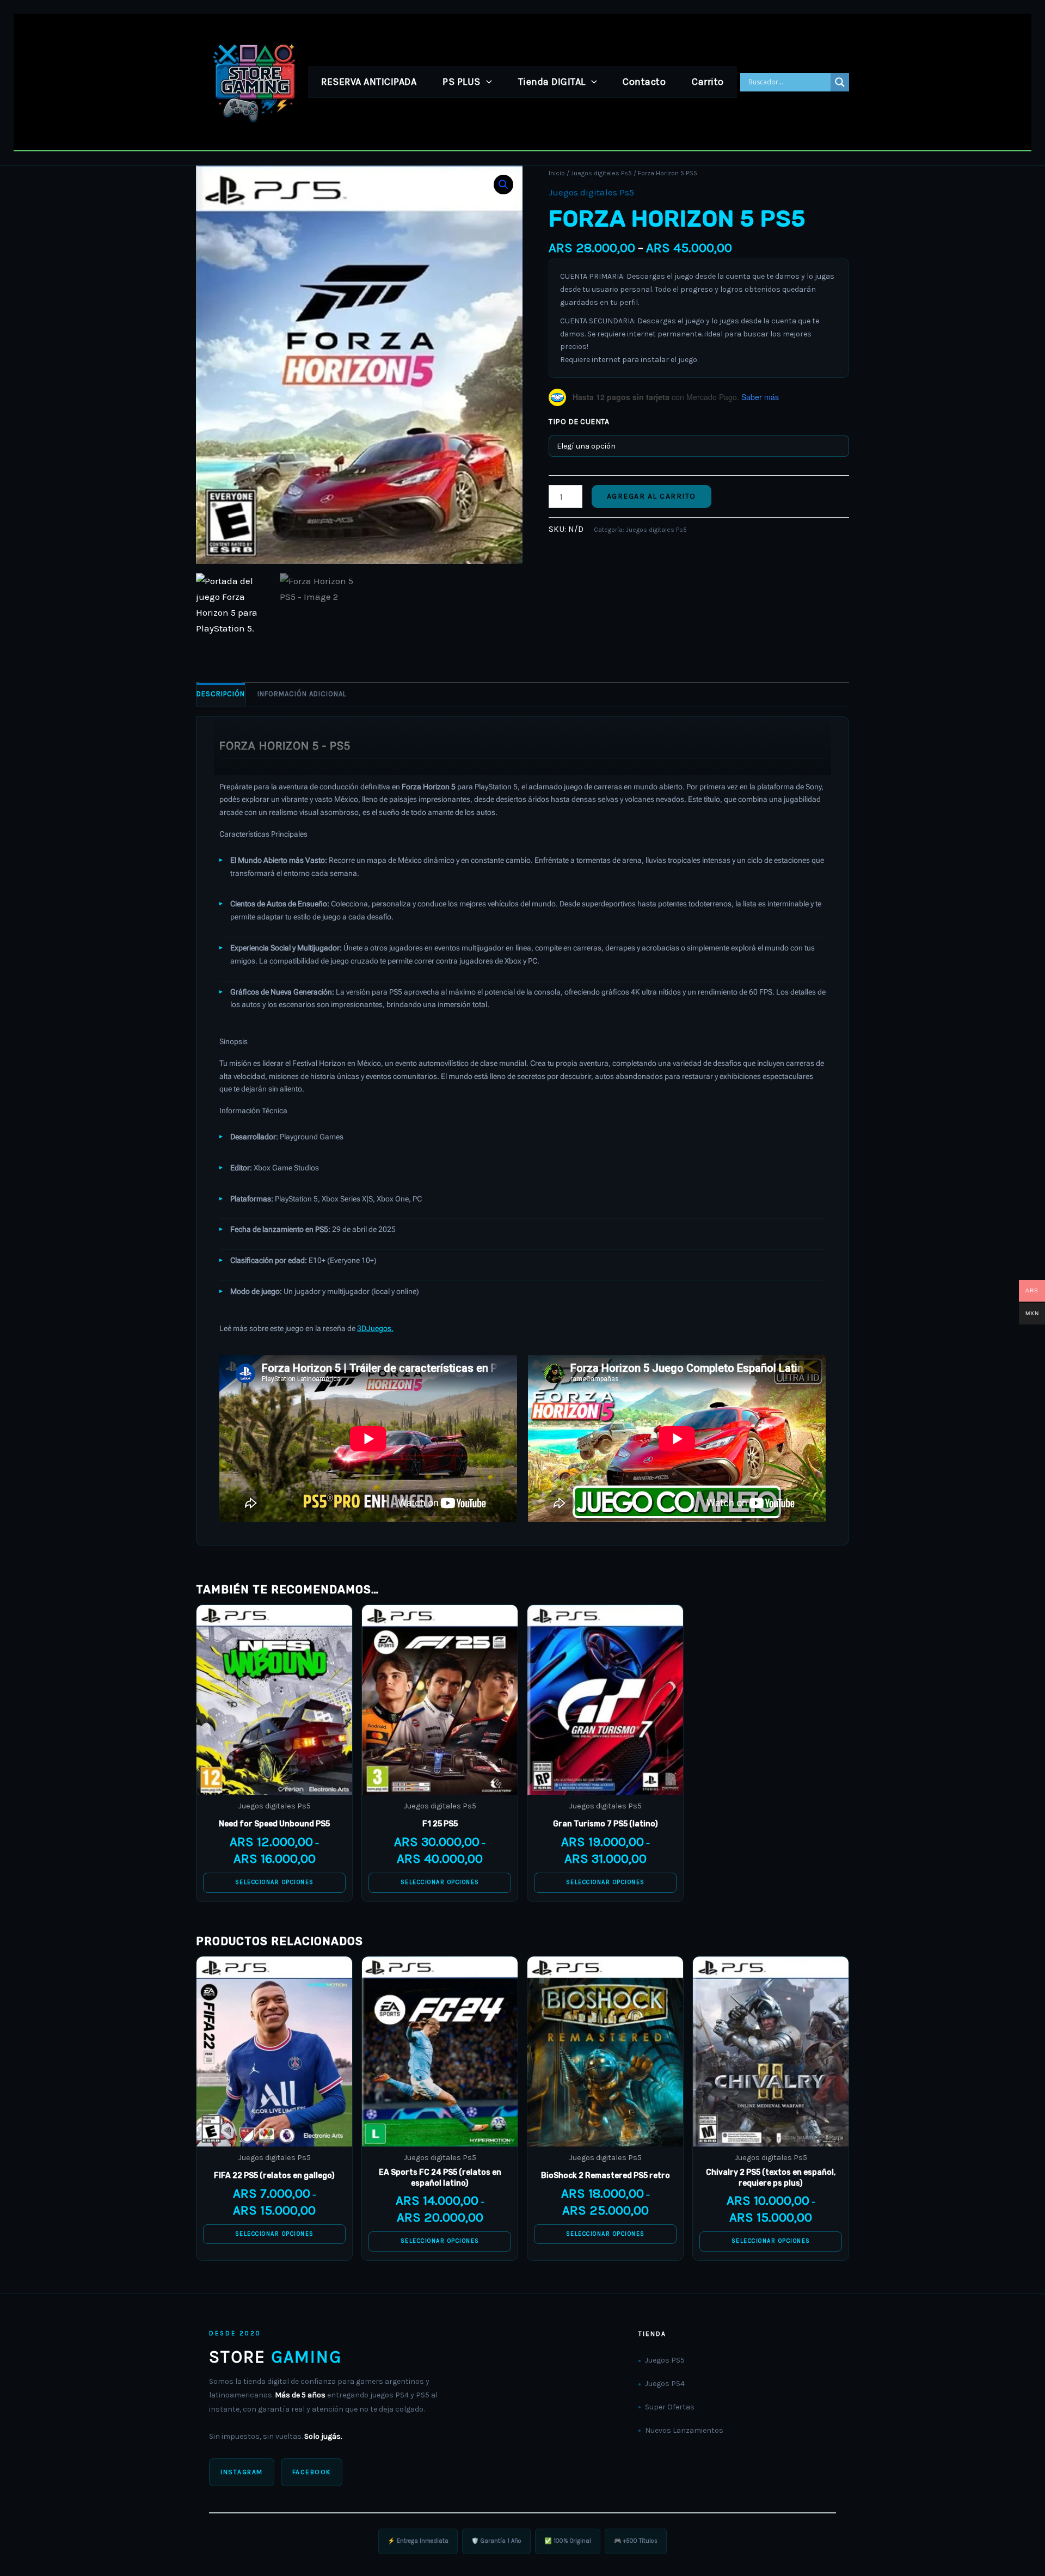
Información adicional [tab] (302, 694)
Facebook (312, 2472)
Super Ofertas (670, 2407)
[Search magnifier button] (840, 82)
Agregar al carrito (651, 496)
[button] (486, 82)
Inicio (557, 173)
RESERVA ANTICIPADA (369, 82)
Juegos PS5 (665, 2360)
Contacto (644, 82)
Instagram (242, 2472)
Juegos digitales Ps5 (601, 173)
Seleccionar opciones (275, 1882)
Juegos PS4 (665, 2384)
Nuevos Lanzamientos (684, 2430)
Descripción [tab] (221, 694)
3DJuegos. (375, 1328)
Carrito (708, 82)
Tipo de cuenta (579, 422)
